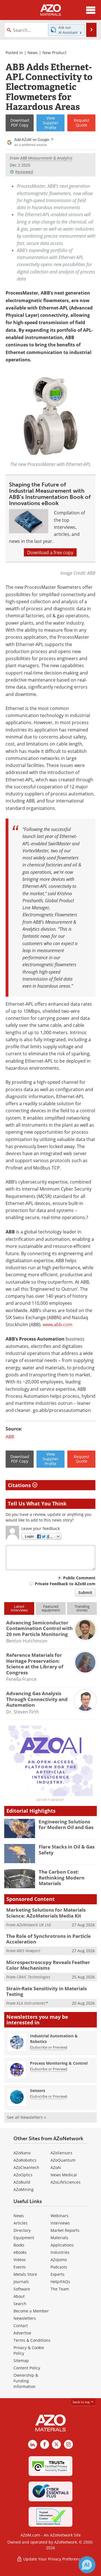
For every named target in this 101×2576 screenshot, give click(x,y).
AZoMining (24, 2189)
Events (20, 2267)
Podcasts (59, 2267)
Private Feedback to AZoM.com (65, 1584)
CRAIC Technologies (33, 1977)
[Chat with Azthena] (87, 2565)
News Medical (64, 2175)
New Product (54, 53)
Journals (21, 2282)
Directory (22, 2230)
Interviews (60, 2223)
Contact (21, 2326)
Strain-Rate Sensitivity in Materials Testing (46, 1991)
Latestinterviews (19, 1608)
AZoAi (56, 2167)
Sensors (38, 2090)
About (19, 2296)
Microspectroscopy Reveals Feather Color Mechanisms (48, 1965)
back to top (82, 2402)
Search (20, 2304)
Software (22, 2289)
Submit (85, 1592)
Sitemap (21, 2361)
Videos (20, 2260)
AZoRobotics (25, 2160)
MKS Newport (28, 1951)
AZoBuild (22, 2182)
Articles (20, 2223)
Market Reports (65, 2230)
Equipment (24, 2238)
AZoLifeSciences (66, 2182)
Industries (60, 2252)
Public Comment (79, 1578)
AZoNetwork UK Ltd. (34, 1925)
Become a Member (31, 2311)
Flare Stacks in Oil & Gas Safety (67, 1849)
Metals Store (25, 2274)
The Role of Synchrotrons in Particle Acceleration (48, 1939)
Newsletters (25, 2318)
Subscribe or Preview (49, 2047)
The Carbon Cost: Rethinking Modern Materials (62, 1878)
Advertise (22, 2333)
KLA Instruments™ (32, 2003)
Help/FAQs (60, 2282)
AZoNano (22, 2153)
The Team (60, 2289)
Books (19, 2245)
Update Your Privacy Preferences (53, 2559)
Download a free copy (50, 552)
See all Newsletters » (27, 2117)
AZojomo (59, 2260)
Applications (62, 2245)
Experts (58, 2274)
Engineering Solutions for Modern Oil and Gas (66, 1824)
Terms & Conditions (32, 2340)
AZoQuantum (63, 2160)
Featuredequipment (51, 1608)
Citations (20, 1485)
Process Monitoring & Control (59, 2063)
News (33, 53)
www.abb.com (58, 1324)
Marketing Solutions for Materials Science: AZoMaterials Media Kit (46, 1913)
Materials (59, 2238)
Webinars (59, 2216)
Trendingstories (82, 1608)
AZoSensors (61, 2153)
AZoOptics (23, 2175)
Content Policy (27, 2368)
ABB (10, 1437)
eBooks (20, 2252)
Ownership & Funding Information (26, 2381)
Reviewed (24, 172)
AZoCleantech (26, 2167)
